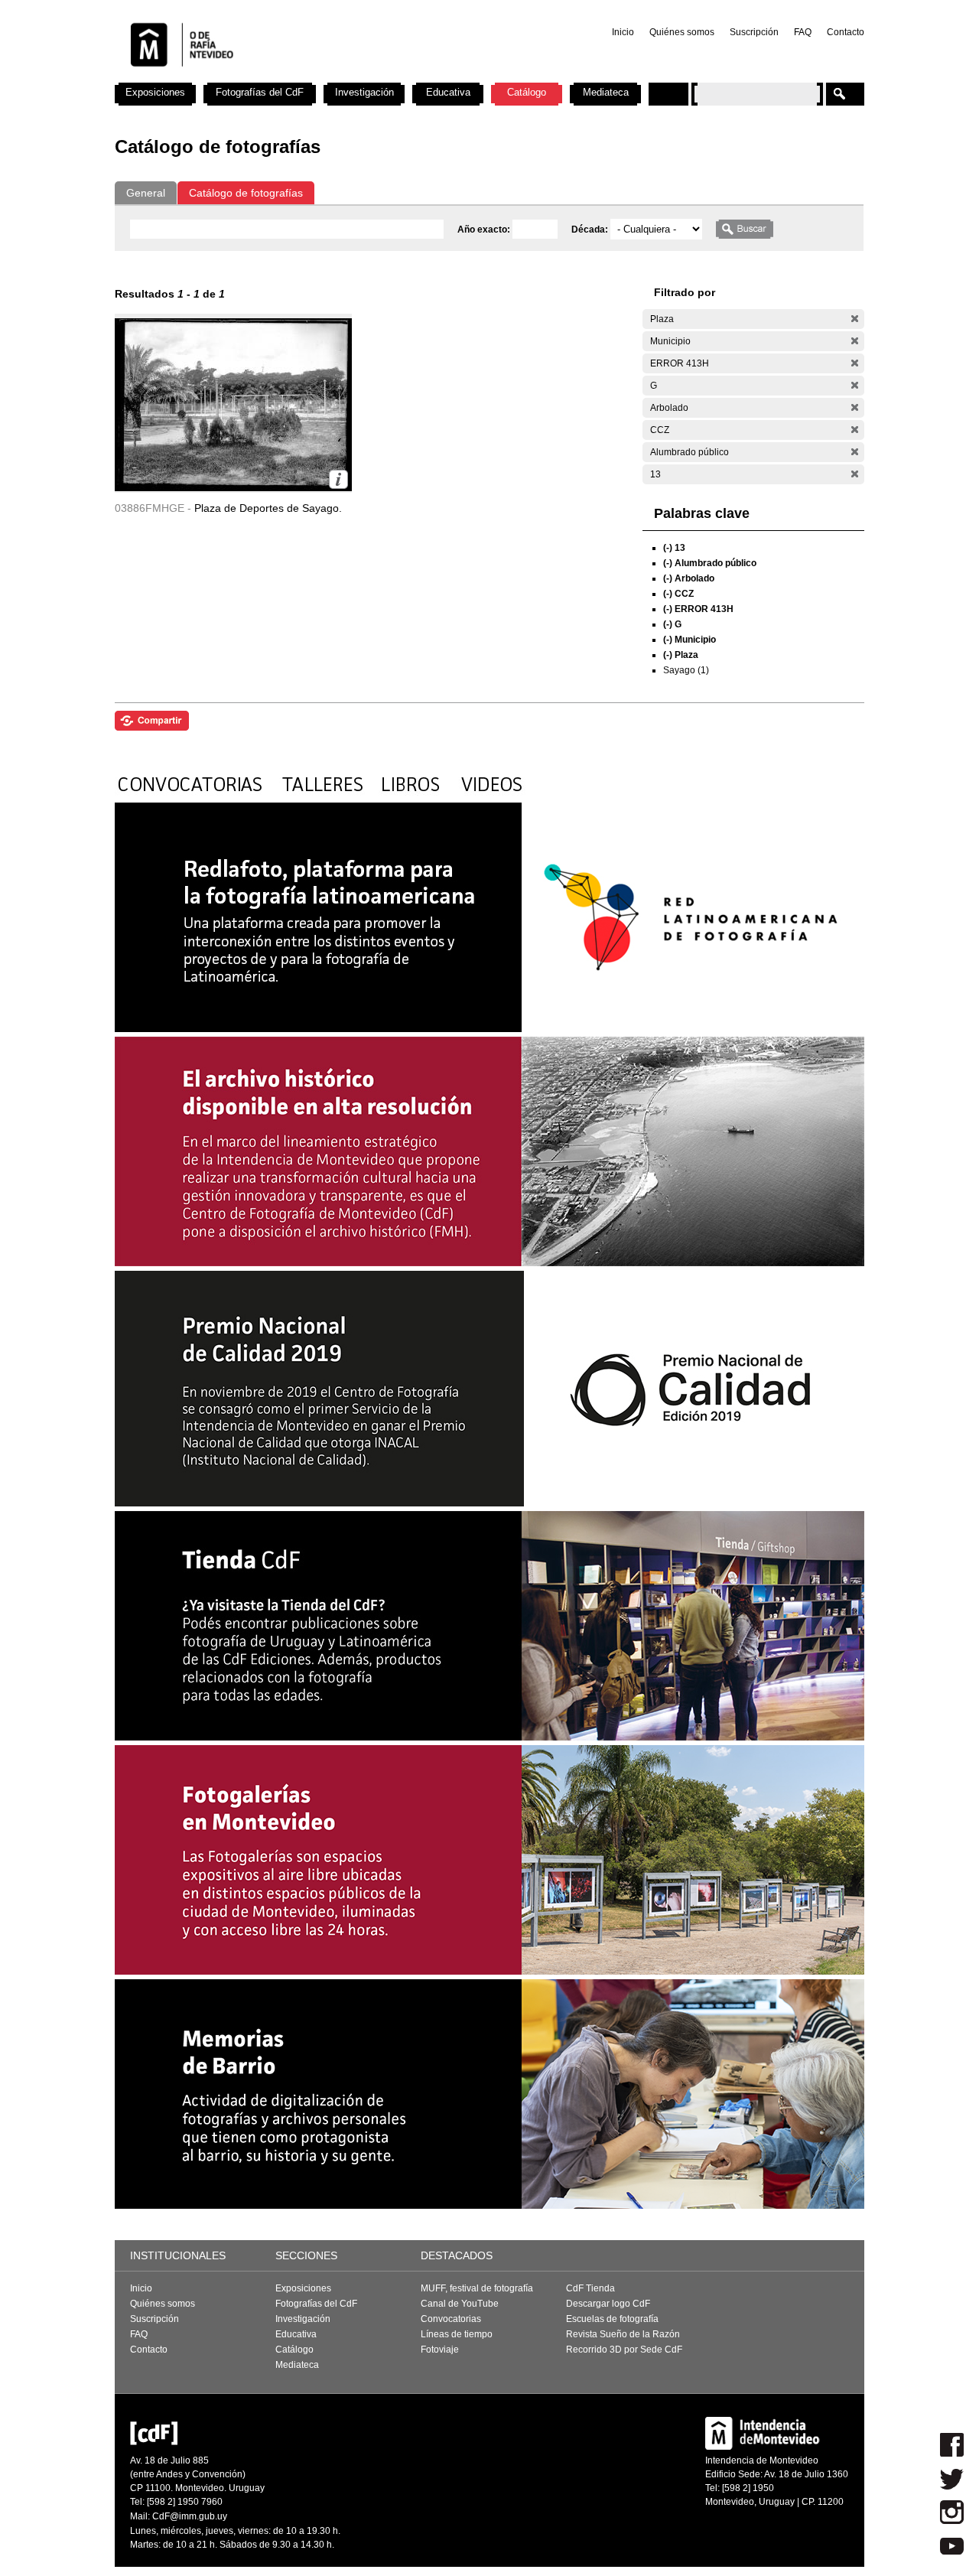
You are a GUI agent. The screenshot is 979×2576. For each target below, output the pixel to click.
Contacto (846, 32)
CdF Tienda (590, 2288)
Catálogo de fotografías (246, 193)
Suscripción (754, 32)
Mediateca (606, 92)
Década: (591, 230)
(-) (855, 319)
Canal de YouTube (460, 2304)
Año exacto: (485, 230)
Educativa (448, 92)
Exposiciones (155, 92)
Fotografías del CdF (260, 92)
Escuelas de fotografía (612, 2319)
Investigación (364, 92)
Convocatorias (451, 2319)
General (146, 193)
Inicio (623, 32)
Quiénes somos (682, 32)
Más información (338, 479)
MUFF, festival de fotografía (477, 2288)
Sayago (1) (686, 670)
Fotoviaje (440, 2350)
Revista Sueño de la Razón (623, 2334)
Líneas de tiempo (457, 2334)
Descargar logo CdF (608, 2304)
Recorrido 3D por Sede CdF (624, 2350)
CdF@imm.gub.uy (190, 2516)
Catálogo (527, 92)
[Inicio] (316, 77)
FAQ (803, 32)
